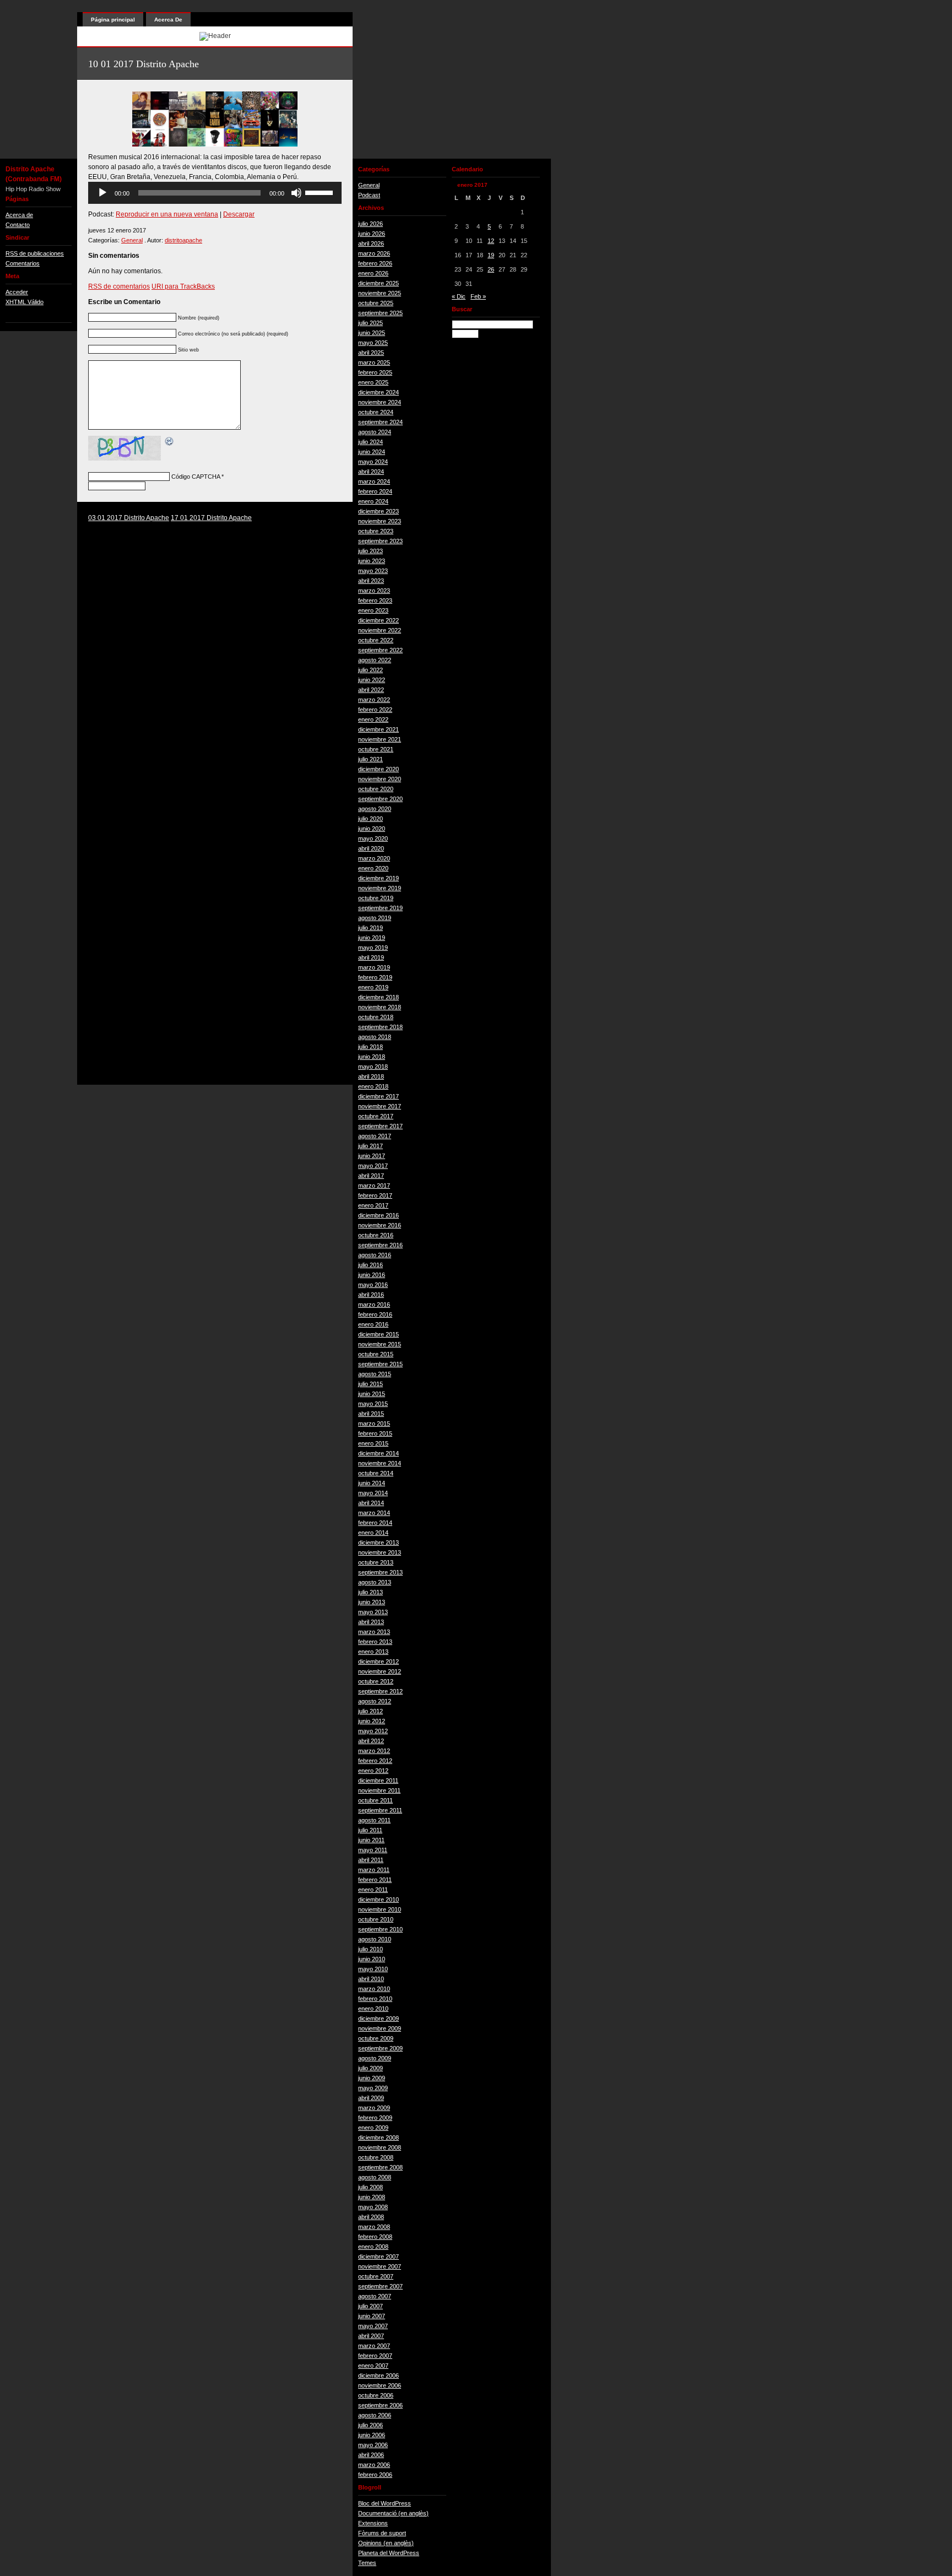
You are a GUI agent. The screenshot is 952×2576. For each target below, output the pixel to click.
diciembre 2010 (378, 1899)
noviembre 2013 (380, 1552)
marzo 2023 (374, 591)
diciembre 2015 (378, 1334)
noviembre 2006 (380, 2385)
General (132, 240)
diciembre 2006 (378, 2375)
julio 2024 (370, 442)
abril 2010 (371, 1979)
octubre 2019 (376, 898)
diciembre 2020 (378, 769)
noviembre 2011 (379, 1790)
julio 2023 (370, 551)
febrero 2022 (375, 710)
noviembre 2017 (380, 1106)
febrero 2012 (375, 1761)
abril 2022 (371, 690)
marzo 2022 (374, 700)
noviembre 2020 (380, 779)
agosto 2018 (375, 1037)
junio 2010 (372, 1959)
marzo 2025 (374, 362)
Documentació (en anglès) (393, 2513)
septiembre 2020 (380, 799)
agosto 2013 (375, 1582)
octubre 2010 (376, 1919)
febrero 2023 (375, 600)
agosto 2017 (375, 1136)
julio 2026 (370, 224)
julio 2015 (370, 1384)
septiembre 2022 (380, 650)
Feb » (478, 296)
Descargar (239, 214)
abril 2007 (371, 2336)
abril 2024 (371, 472)
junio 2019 (372, 938)
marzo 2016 (374, 1305)
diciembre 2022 (378, 620)
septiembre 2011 (380, 1810)
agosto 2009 (375, 2058)
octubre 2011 (375, 1800)
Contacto (18, 225)
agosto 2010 (375, 1939)
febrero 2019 (375, 977)
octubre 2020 (376, 789)
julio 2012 (370, 1711)
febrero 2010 (375, 1999)
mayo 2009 (373, 2088)
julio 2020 (370, 819)
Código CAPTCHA (196, 477)
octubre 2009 (376, 2038)
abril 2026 (371, 243)
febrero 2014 (375, 1523)
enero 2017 (373, 1205)
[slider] (321, 192)
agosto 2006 (375, 2415)
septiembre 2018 (380, 1027)
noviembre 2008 (380, 2147)
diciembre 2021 (378, 729)
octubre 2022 (376, 640)
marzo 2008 (374, 2227)
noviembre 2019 (380, 888)
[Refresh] (170, 442)
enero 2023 (373, 610)
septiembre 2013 (380, 1572)
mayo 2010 (373, 1969)
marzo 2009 (374, 2108)
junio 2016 (372, 1275)
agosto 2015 (375, 1374)
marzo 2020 (374, 858)
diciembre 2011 (378, 1781)
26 (491, 269)
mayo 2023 (373, 571)
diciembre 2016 (378, 1215)
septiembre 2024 (380, 422)
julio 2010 (370, 1949)
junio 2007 (372, 2316)
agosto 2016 (375, 1255)
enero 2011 (373, 1890)
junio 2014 (372, 1483)
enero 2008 (373, 2247)
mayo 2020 (373, 838)
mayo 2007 (373, 2326)
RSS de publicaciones (35, 253)
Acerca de (19, 215)
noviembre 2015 (380, 1344)
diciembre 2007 (378, 2256)
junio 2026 (372, 234)
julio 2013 (370, 1592)
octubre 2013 (376, 1562)
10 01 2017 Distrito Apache (144, 64)
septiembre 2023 (380, 541)
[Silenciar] (296, 193)
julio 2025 (370, 323)
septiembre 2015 (380, 1364)
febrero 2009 (375, 2118)
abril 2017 (371, 1176)
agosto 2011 (374, 1820)
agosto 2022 (375, 660)
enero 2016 (373, 1324)
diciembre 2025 (378, 283)
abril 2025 (371, 353)
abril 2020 (371, 848)
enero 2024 (373, 501)
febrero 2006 (375, 2475)
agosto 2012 (375, 1701)
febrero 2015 (375, 1433)
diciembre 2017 (378, 1096)
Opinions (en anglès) (386, 2543)
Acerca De (168, 20)
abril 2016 (371, 1295)
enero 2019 (373, 987)
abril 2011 (371, 1860)
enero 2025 (373, 382)
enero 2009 (373, 2128)
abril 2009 (371, 2098)
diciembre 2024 (378, 392)
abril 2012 (371, 1741)
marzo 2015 (374, 1424)
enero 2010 (373, 2009)
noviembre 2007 (380, 2266)
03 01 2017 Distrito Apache (129, 518)
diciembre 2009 (378, 2018)
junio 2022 (372, 680)
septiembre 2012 (380, 1691)
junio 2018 (372, 1057)
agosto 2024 (375, 432)
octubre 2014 (376, 1473)
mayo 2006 (373, 2445)
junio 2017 (372, 1156)
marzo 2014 (374, 1513)
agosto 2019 (375, 918)
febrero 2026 (375, 263)
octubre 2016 (376, 1235)
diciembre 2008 (378, 2137)
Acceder (17, 292)
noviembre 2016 (380, 1225)
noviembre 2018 (380, 1007)
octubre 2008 (376, 2157)
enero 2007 (373, 2366)
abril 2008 (371, 2217)
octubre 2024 (376, 412)
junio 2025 (372, 333)
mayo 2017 (373, 1166)
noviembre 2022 (380, 630)
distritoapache (183, 240)
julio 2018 (370, 1047)
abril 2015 (371, 1414)
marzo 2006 (374, 2465)
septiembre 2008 (380, 2167)
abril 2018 (371, 1076)
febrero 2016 (375, 1314)
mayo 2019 (373, 948)
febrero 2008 (375, 2237)
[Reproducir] (102, 193)
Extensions (373, 2523)
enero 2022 (373, 719)
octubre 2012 (376, 1681)
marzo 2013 (374, 1632)
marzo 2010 (374, 1989)
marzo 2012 (374, 1751)
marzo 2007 (374, 2346)
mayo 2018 (373, 1067)
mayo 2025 (373, 343)
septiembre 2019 (380, 908)
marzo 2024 (374, 481)
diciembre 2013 (378, 1543)
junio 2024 (372, 452)
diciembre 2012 (378, 1662)
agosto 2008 (375, 2177)
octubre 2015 (376, 1354)
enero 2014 (373, 1533)
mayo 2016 (373, 1285)
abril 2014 (371, 1503)
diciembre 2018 (378, 997)
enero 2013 (373, 1652)
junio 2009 (372, 2078)
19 (491, 255)
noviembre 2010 (380, 1909)
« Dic (459, 296)
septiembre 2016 (380, 1245)
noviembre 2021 (380, 739)
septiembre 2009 (380, 2048)
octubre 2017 (376, 1116)
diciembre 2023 (378, 511)
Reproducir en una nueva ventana (167, 214)
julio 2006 (370, 2425)
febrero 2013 (375, 1642)
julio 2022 (370, 670)
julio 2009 (370, 2068)
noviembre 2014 (380, 1463)
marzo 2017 (374, 1186)
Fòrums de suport (382, 2533)
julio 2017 (370, 1146)
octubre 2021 (376, 749)
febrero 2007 (375, 2356)
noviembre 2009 (380, 2028)
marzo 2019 (374, 967)
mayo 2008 (373, 2207)
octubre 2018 (376, 1017)
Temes (367, 2563)
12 (491, 241)
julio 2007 (370, 2306)
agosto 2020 (375, 809)
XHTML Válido (25, 302)
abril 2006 (371, 2455)
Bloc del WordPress (385, 2503)
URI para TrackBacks (183, 286)
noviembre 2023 (380, 521)
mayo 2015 (373, 1404)
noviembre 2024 (380, 402)
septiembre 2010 (380, 1929)
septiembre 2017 (380, 1126)
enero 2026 (373, 273)
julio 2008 (370, 2187)
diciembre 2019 (378, 878)
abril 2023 (371, 581)
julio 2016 (370, 1265)
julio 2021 (370, 759)
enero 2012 (373, 1771)
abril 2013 (371, 1622)
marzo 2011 (374, 1870)
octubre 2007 (376, 2276)
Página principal (113, 20)
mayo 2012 (373, 1731)
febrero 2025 (375, 372)
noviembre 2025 (380, 293)
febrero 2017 (375, 1195)
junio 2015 (372, 1394)
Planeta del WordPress (389, 2553)
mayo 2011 (373, 1850)
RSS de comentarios (119, 286)
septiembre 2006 (380, 2405)
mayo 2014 (373, 1493)
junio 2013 (372, 1602)
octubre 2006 (376, 2395)
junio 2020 (372, 829)
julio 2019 (370, 928)
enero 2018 (373, 1086)
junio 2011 (371, 1840)
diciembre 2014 (378, 1453)
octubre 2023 (376, 531)
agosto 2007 (375, 2296)
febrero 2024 (375, 491)
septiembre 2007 (380, 2286)
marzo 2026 (374, 253)
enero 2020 (373, 868)
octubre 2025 (376, 303)
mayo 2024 (373, 462)
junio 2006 (372, 2435)
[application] (215, 193)
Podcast (369, 195)
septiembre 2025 (380, 313)
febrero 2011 (375, 1880)
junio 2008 (372, 2197)
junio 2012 (372, 1721)
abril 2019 (371, 957)
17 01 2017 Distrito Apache (211, 518)
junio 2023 (372, 561)
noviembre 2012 (380, 1671)
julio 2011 (370, 1830)
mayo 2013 (373, 1612)
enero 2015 (373, 1443)
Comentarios (23, 263)
